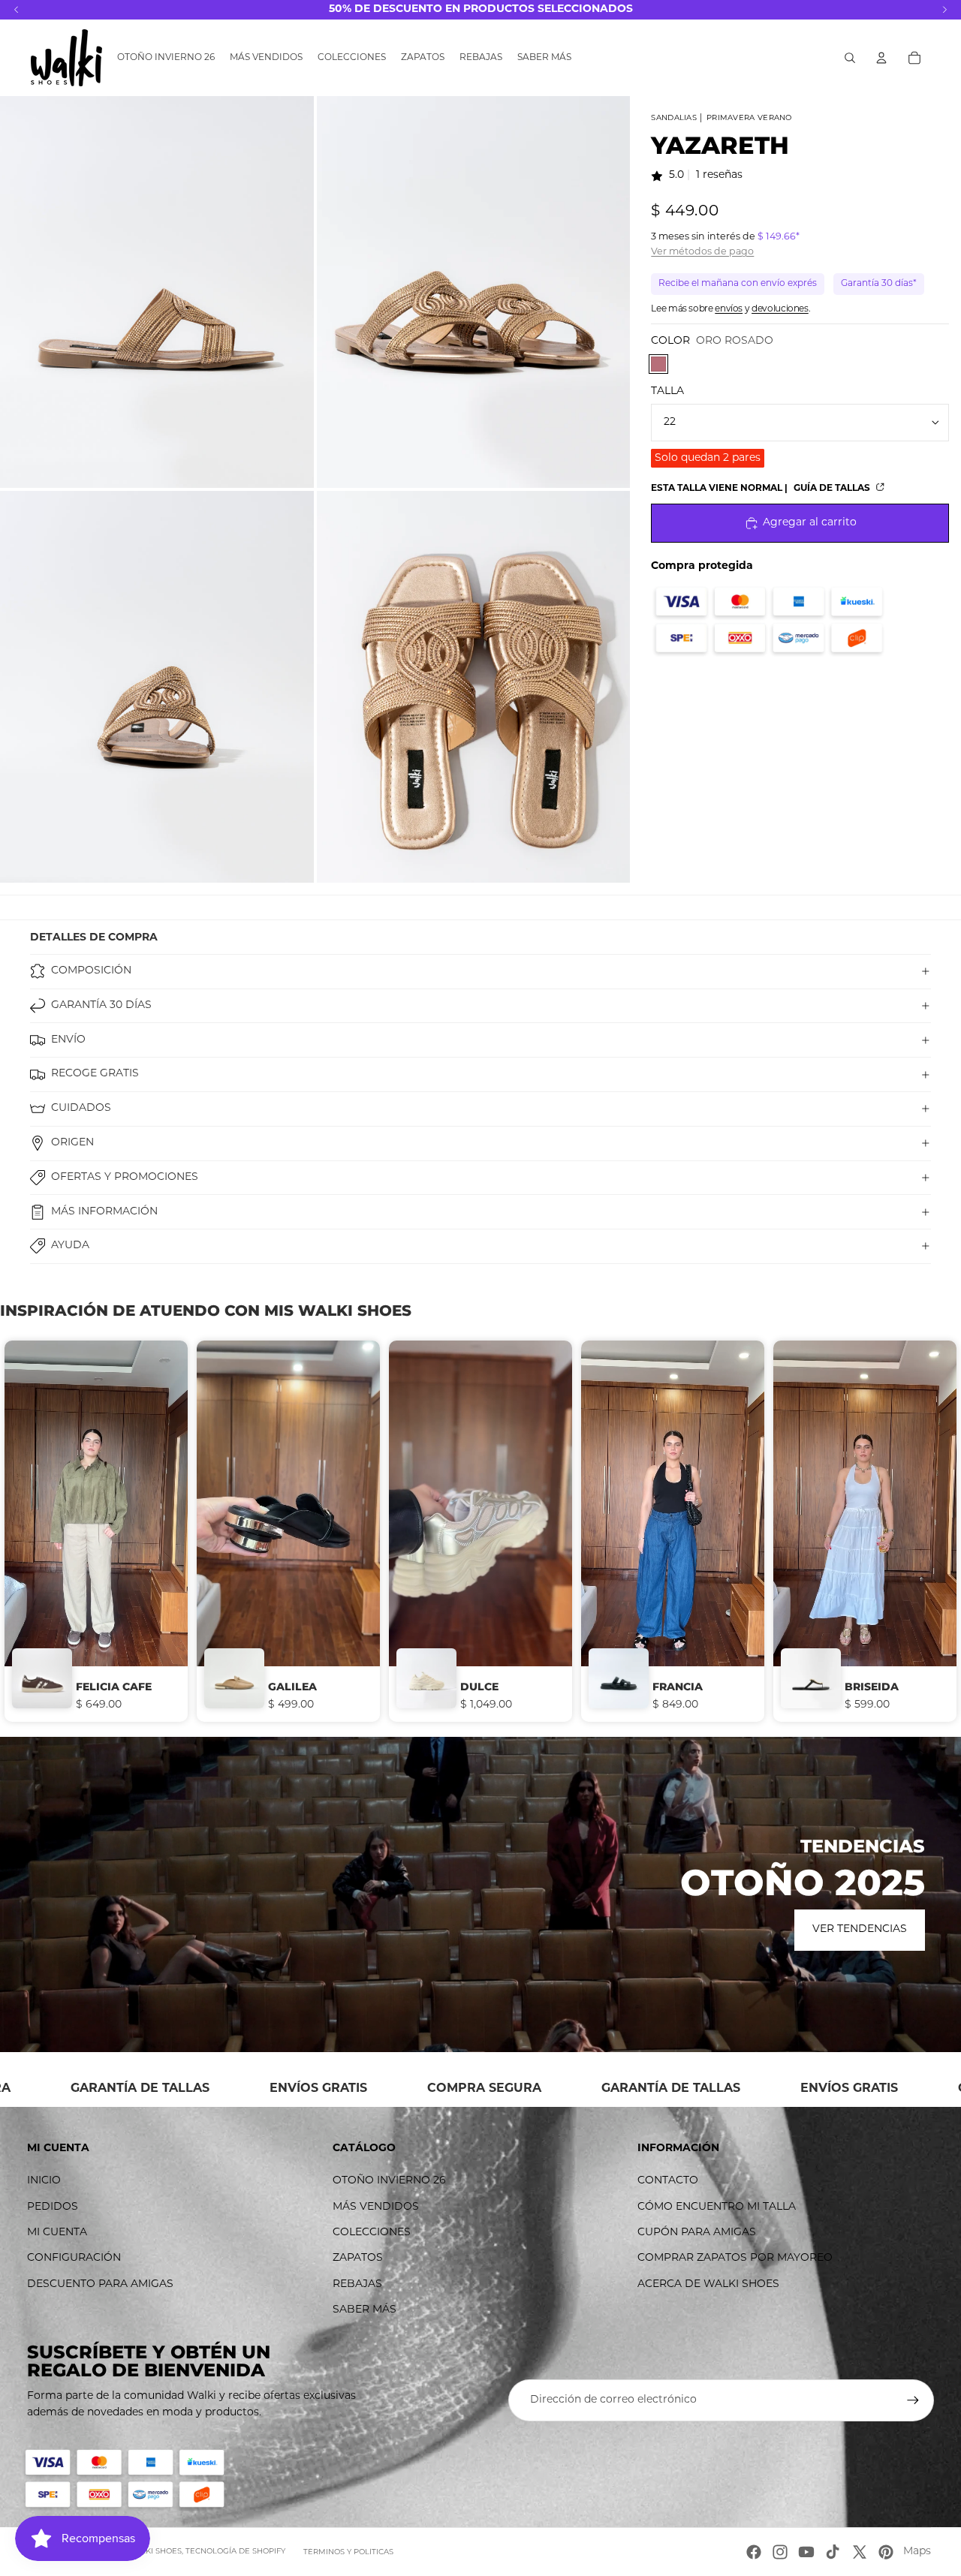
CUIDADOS (81, 1108)
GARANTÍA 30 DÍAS (101, 1005)
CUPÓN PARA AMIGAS (697, 2233)
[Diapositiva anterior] (41, 1531)
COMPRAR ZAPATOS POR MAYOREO (735, 2258)
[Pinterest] (886, 2552)
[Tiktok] (833, 2552)
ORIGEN (72, 1143)
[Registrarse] (913, 2400)
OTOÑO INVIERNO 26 (389, 2181)
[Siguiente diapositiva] (920, 1531)
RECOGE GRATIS (95, 1074)
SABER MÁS (365, 2310)
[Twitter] (860, 2552)
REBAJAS (357, 2284)
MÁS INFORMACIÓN (104, 1212)
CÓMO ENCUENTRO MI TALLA (717, 2207)
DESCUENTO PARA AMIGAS (100, 2284)
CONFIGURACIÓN (74, 2258)
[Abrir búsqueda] (850, 58)
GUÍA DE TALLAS (833, 489)
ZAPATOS (358, 2258)
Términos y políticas (348, 2552)
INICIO (44, 2181)
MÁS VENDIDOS (376, 2207)
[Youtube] (806, 2552)
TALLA (667, 391)
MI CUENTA (57, 2233)
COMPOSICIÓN (91, 971)
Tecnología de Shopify (235, 2552)
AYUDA (70, 1246)
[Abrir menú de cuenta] (881, 58)
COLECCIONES (372, 2233)
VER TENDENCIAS (860, 1929)
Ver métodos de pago (702, 252)
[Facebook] (754, 2552)
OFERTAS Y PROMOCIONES (125, 1177)
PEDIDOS (53, 2207)
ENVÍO (68, 1040)
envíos (729, 309)
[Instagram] (780, 2552)
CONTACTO (668, 2181)
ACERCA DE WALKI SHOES (708, 2284)
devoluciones (780, 309)
